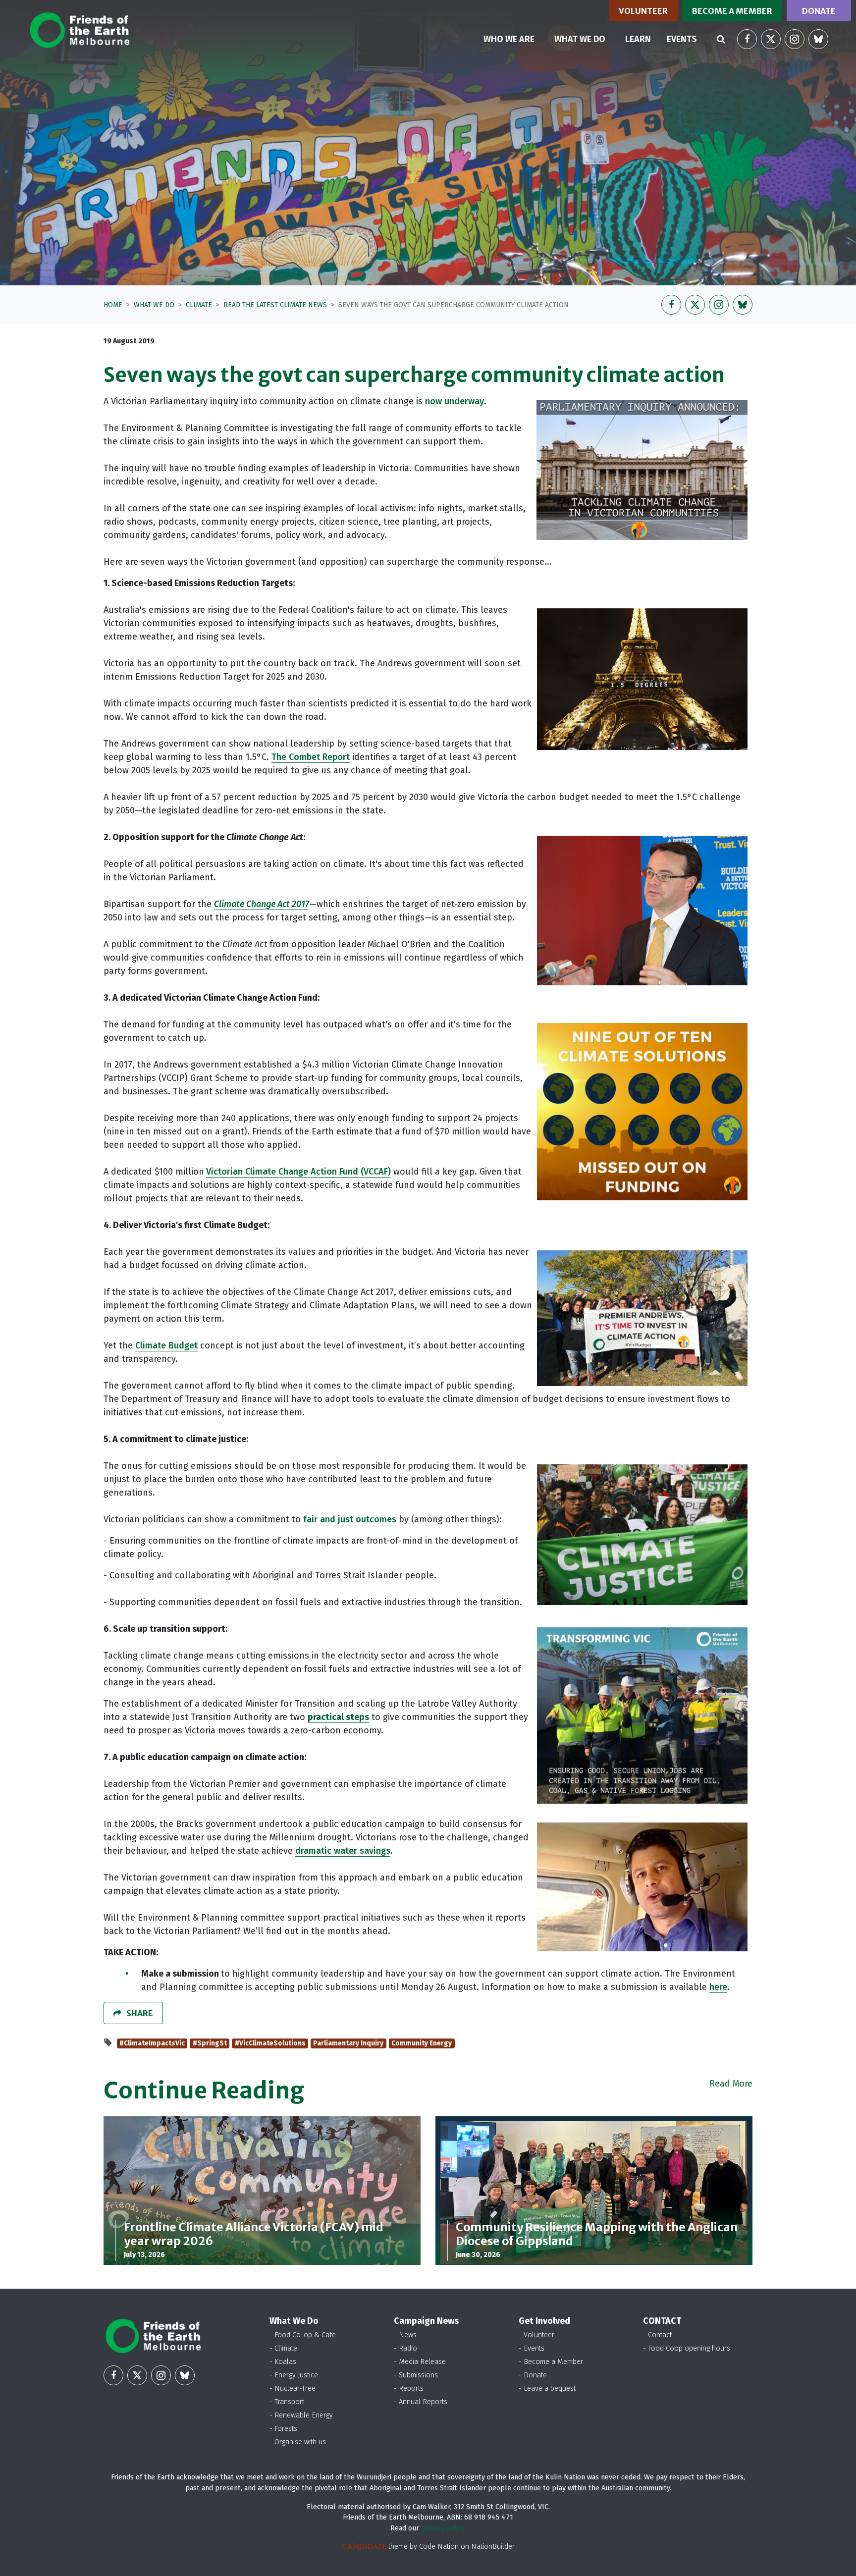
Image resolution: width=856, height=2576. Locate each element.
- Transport (287, 2402)
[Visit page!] (747, 39)
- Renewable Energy (301, 2415)
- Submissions (416, 2375)
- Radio (405, 2348)
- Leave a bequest (547, 2388)
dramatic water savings (343, 1851)
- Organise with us (298, 2442)
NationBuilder (493, 2547)
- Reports (409, 2388)
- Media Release (420, 2362)
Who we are (509, 39)
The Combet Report (311, 757)
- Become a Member (551, 2362)
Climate (199, 305)
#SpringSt (210, 2043)
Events (682, 39)
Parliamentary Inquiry (348, 2043)
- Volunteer (536, 2335)
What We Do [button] (586, 39)
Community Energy (422, 2043)
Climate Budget (166, 1345)
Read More (731, 2084)
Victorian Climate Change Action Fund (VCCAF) (298, 1172)
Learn (638, 39)
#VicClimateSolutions (270, 2043)
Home (113, 305)
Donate (819, 11)
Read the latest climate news (275, 305)
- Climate (283, 2348)
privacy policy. (444, 2528)
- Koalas (283, 2362)
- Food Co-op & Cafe (303, 2335)
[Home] (80, 30)
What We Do (154, 305)
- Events (532, 2348)
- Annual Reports (421, 2402)
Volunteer (643, 11)
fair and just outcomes (350, 1519)
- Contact (657, 2335)
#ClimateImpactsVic (152, 2043)
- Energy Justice (294, 2375)
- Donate (533, 2375)
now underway (455, 401)
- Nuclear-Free (293, 2388)
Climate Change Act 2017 (262, 904)
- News (405, 2335)
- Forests (283, 2429)
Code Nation (439, 2547)
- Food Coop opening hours (687, 2348)
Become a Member (732, 11)
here (718, 1987)
